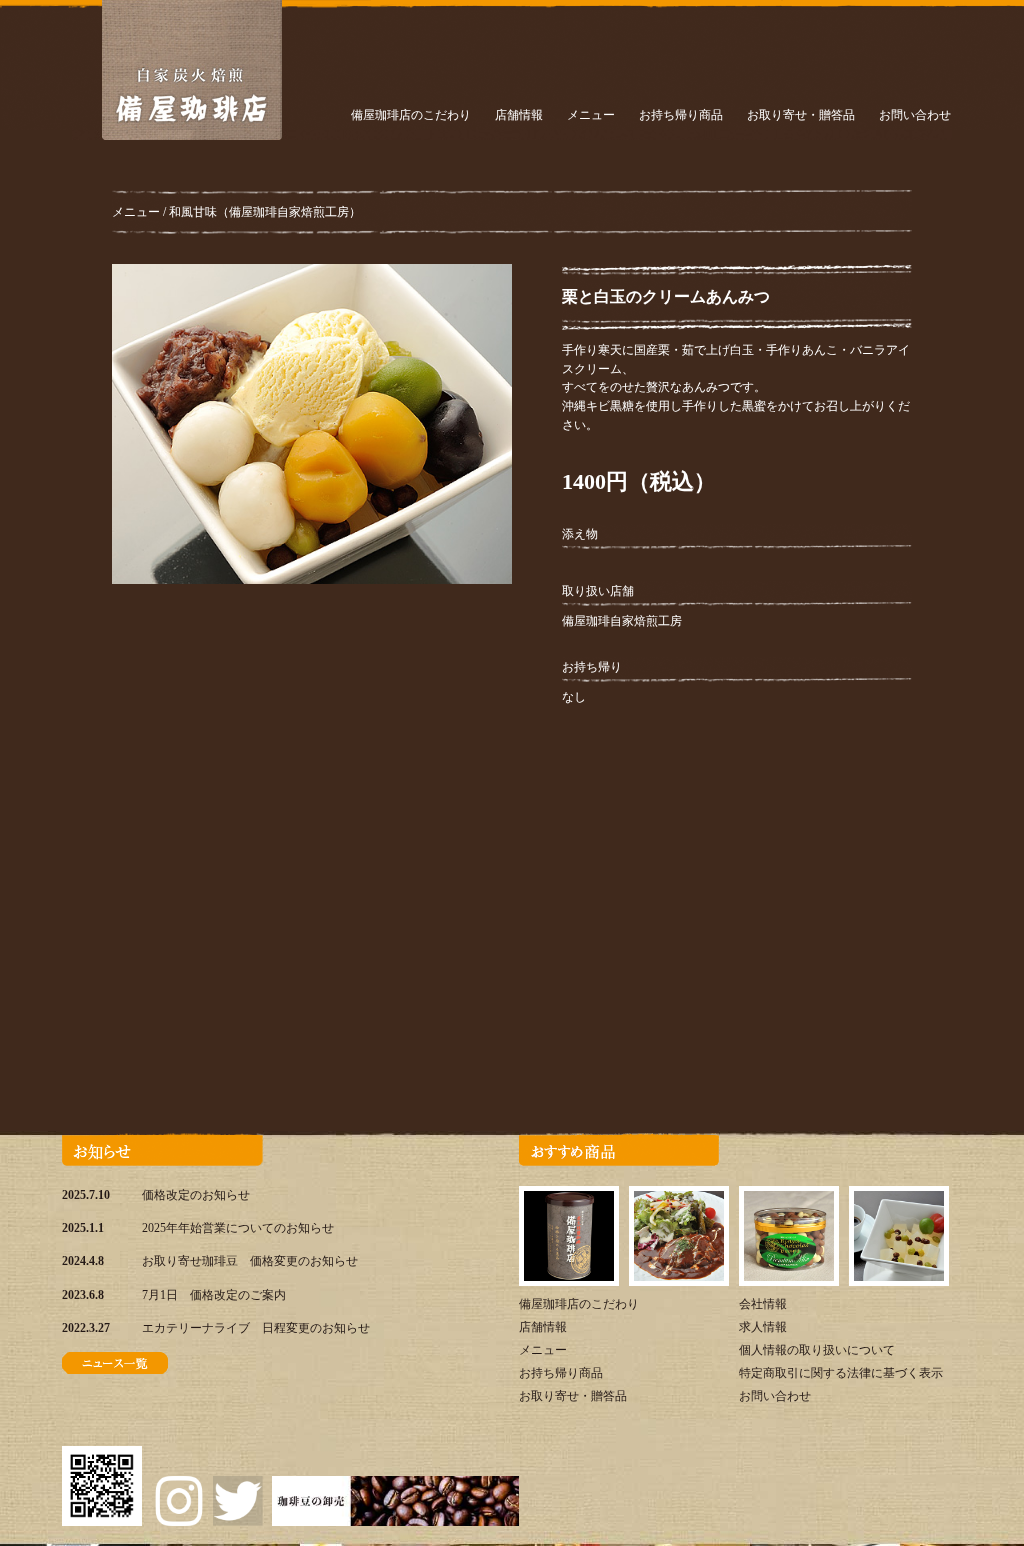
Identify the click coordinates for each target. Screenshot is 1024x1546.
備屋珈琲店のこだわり (411, 115)
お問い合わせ (915, 115)
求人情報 (763, 1327)
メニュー (591, 115)
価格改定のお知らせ (196, 1195)
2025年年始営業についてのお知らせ (238, 1228)
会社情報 (763, 1304)
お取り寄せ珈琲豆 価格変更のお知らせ (250, 1261)
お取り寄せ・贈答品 (801, 115)
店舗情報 (519, 115)
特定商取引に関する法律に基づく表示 (841, 1373)
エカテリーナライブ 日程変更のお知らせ (256, 1328)
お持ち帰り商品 (681, 115)
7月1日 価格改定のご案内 (214, 1295)
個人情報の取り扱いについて (817, 1350)
